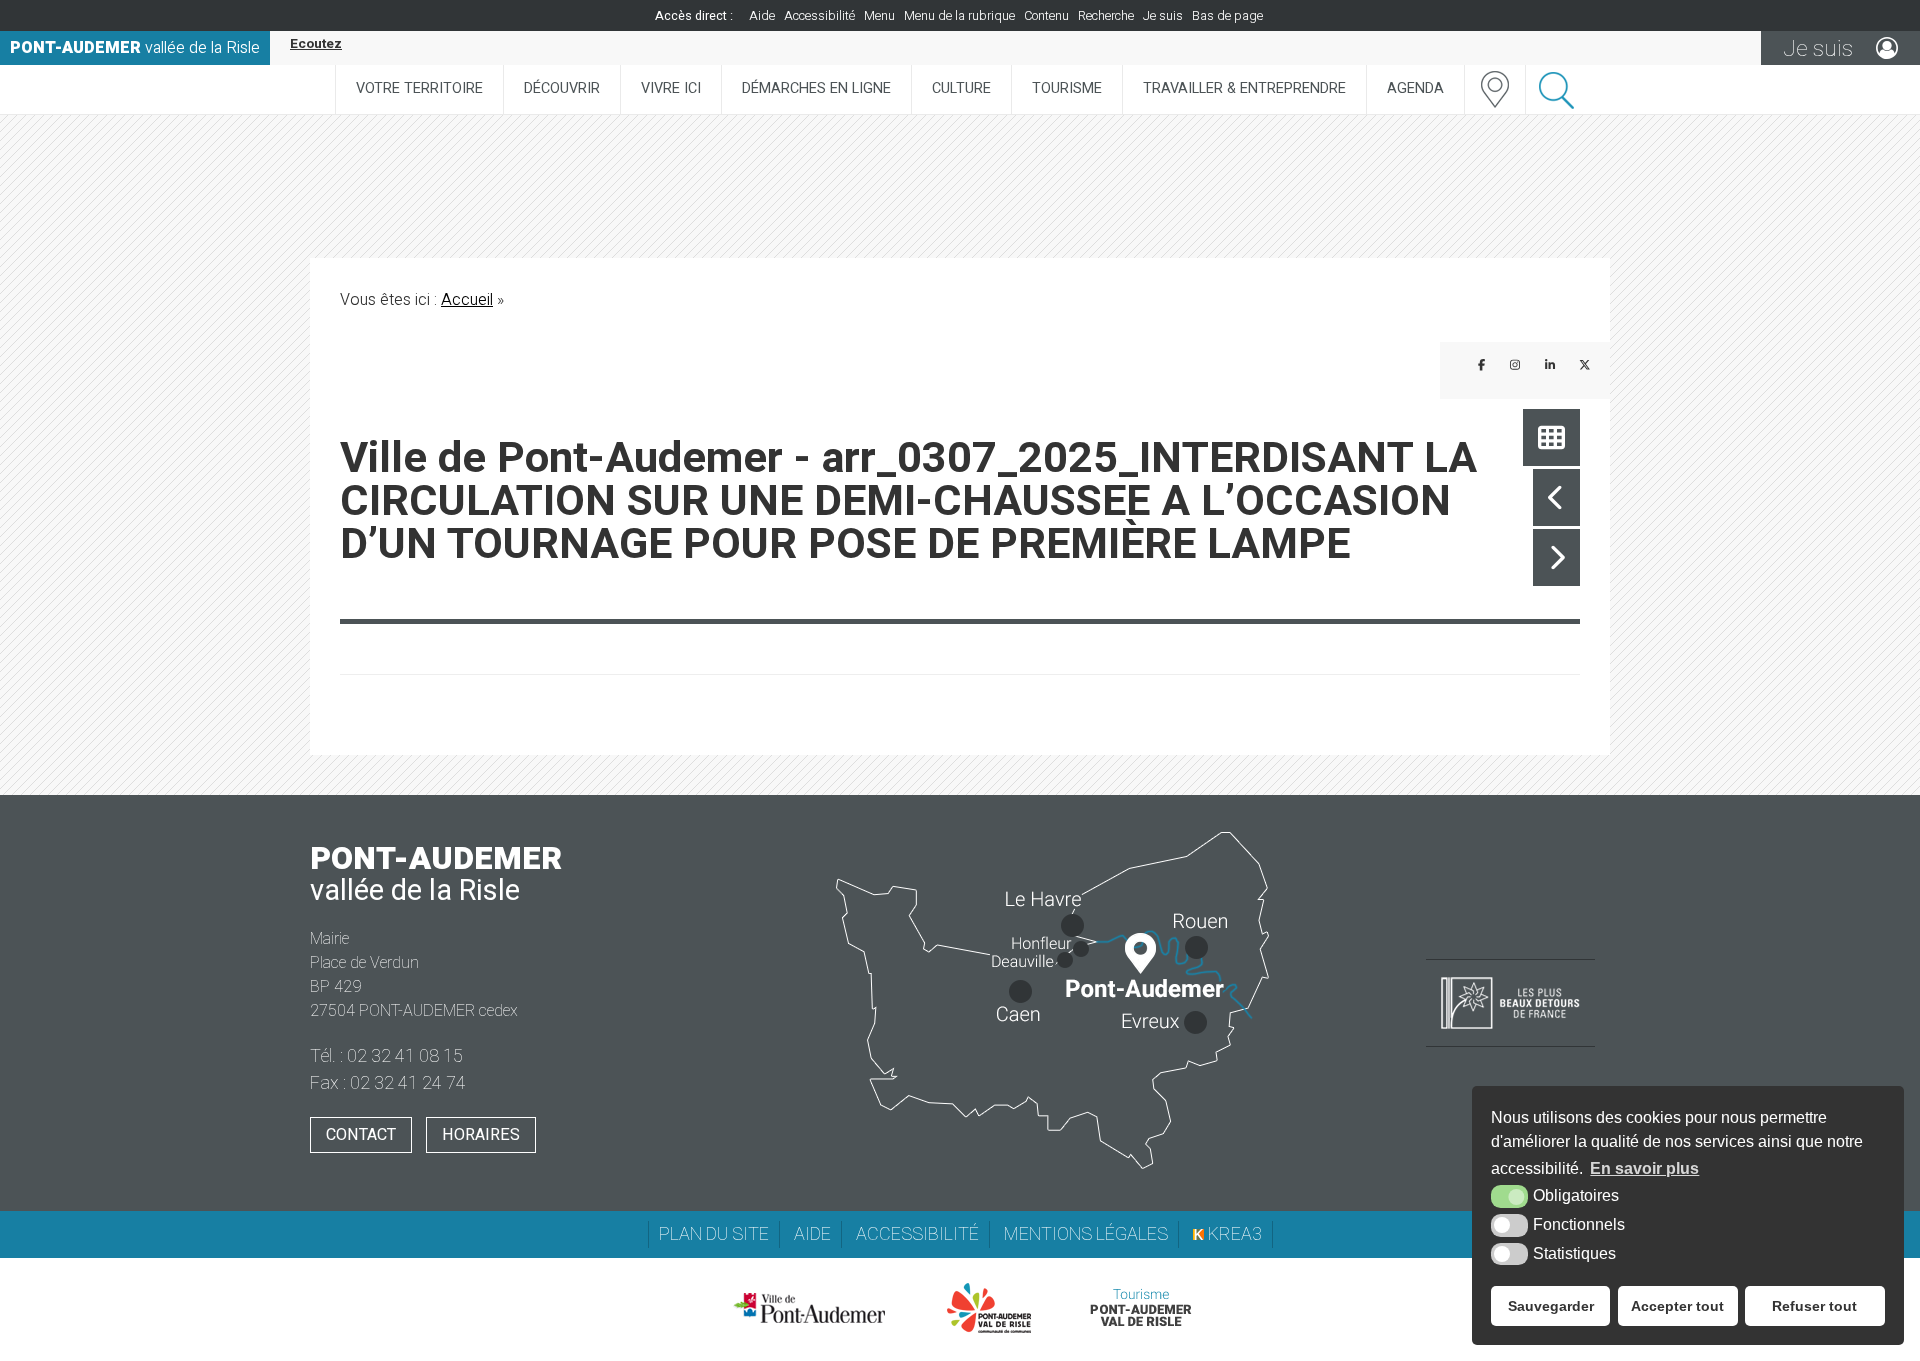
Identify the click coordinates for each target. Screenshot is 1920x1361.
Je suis (1163, 16)
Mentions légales (1086, 1234)
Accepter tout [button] (1677, 1306)
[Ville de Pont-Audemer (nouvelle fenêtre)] (809, 1308)
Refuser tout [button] (1814, 1306)
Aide (762, 16)
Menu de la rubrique (959, 16)
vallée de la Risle (135, 48)
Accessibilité (819, 16)
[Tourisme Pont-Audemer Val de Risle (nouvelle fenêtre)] (1140, 1308)
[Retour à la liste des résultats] (1551, 437)
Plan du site (714, 1234)
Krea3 (1233, 1234)
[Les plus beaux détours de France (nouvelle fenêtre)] (1510, 1031)
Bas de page (1227, 16)
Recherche (1106, 16)
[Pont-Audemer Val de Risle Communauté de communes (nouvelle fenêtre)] (989, 1308)
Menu (879, 16)
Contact (361, 1135)
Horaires (481, 1135)
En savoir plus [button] (1644, 1168)
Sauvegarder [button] (1551, 1306)
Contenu (1046, 16)
